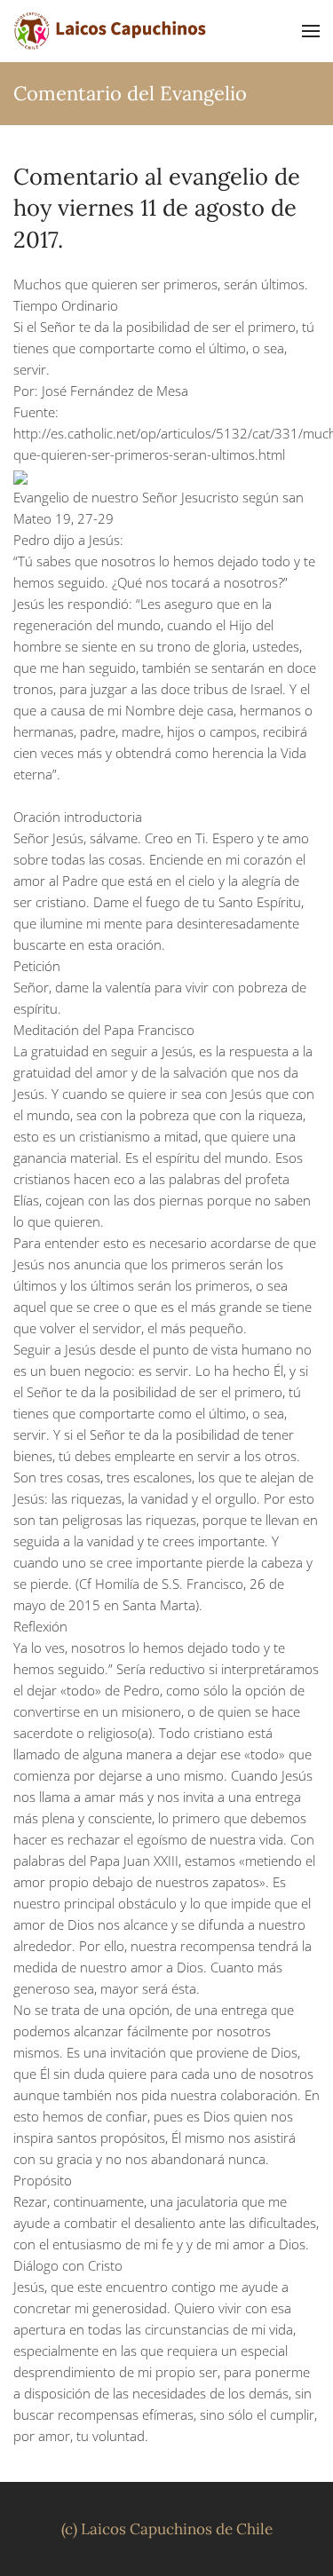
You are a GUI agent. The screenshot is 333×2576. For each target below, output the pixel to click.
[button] (311, 31)
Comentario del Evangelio (130, 93)
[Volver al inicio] (111, 31)
